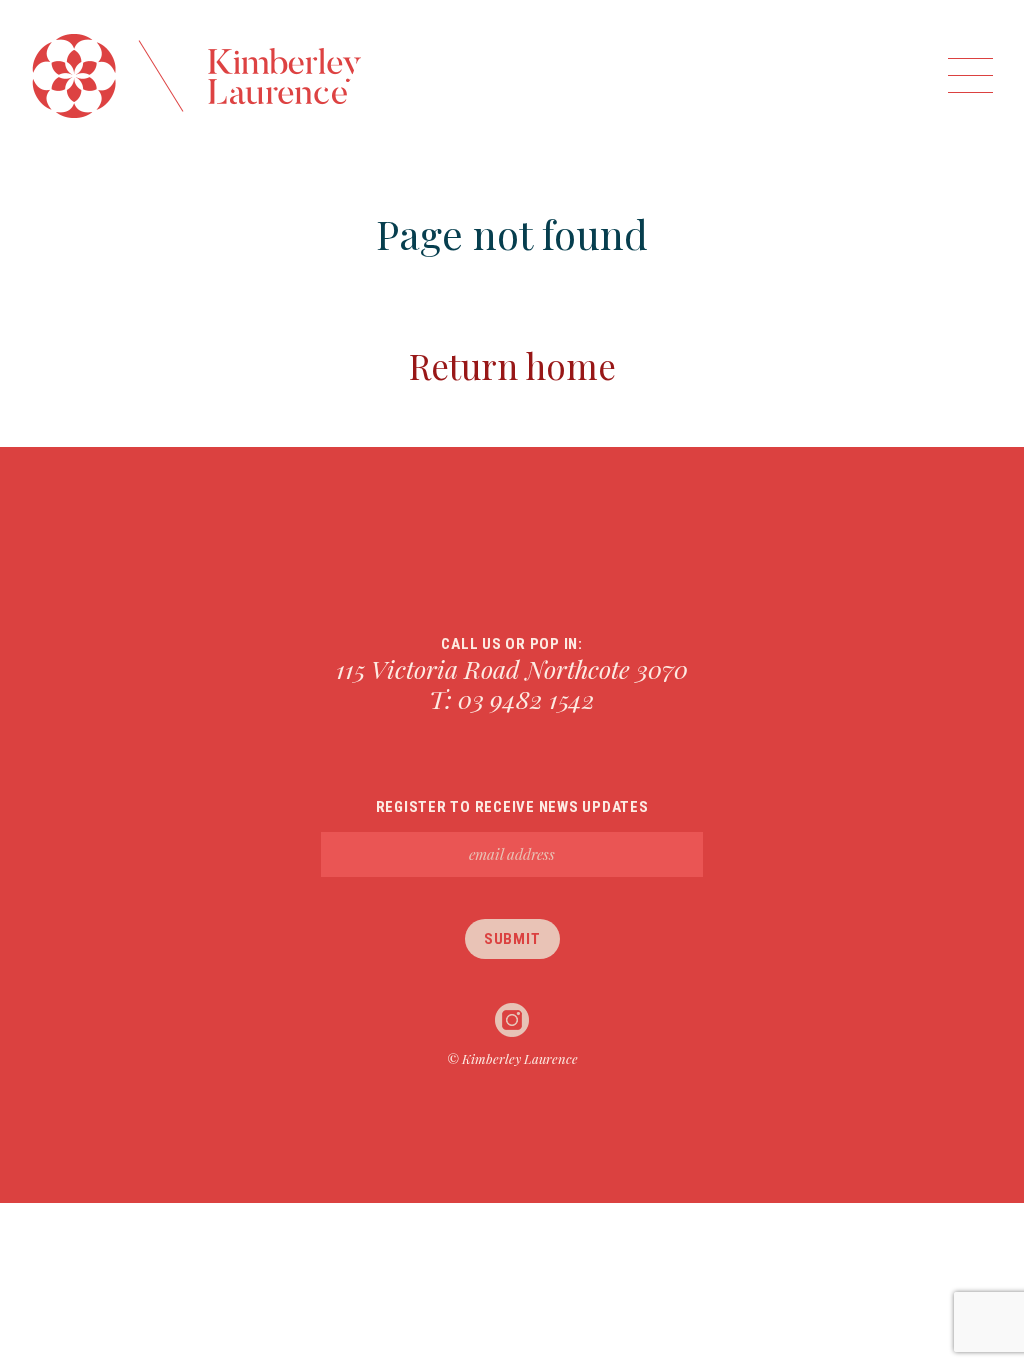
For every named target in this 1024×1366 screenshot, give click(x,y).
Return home (512, 365)
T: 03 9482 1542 (512, 698)
